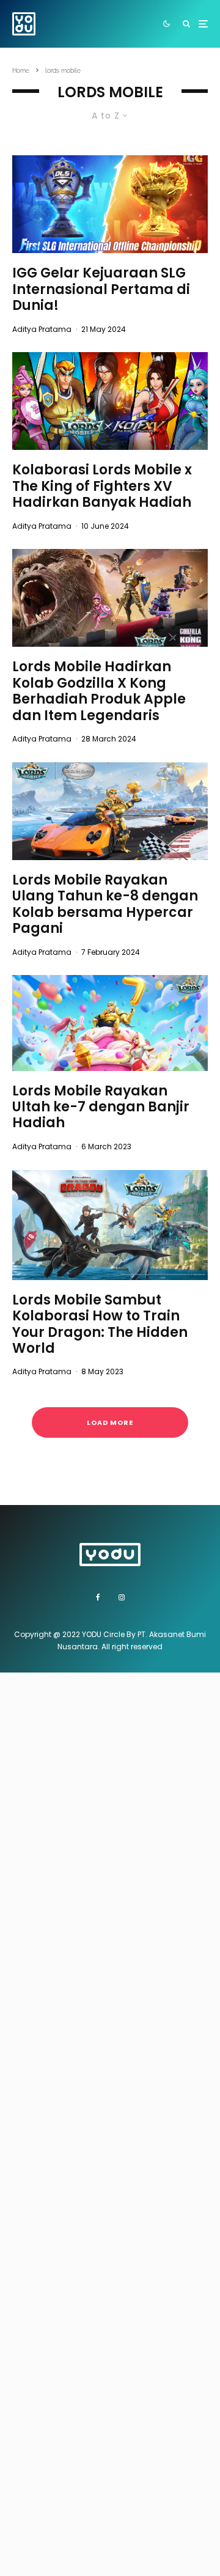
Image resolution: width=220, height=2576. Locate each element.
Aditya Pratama (42, 329)
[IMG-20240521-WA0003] (110, 204)
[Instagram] (122, 1597)
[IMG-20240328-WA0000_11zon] (110, 598)
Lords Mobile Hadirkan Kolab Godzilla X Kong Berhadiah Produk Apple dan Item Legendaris (99, 691)
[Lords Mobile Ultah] (110, 1023)
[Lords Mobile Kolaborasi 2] (110, 1225)
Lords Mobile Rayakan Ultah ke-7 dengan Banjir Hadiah (101, 1107)
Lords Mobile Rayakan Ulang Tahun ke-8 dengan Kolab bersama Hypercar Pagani (105, 905)
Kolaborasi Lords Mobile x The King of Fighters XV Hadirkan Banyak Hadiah (102, 486)
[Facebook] (98, 1597)
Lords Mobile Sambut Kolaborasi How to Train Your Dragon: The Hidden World (100, 1325)
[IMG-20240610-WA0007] (110, 401)
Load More (110, 1422)
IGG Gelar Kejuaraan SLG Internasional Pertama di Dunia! (101, 289)
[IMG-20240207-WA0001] (110, 811)
